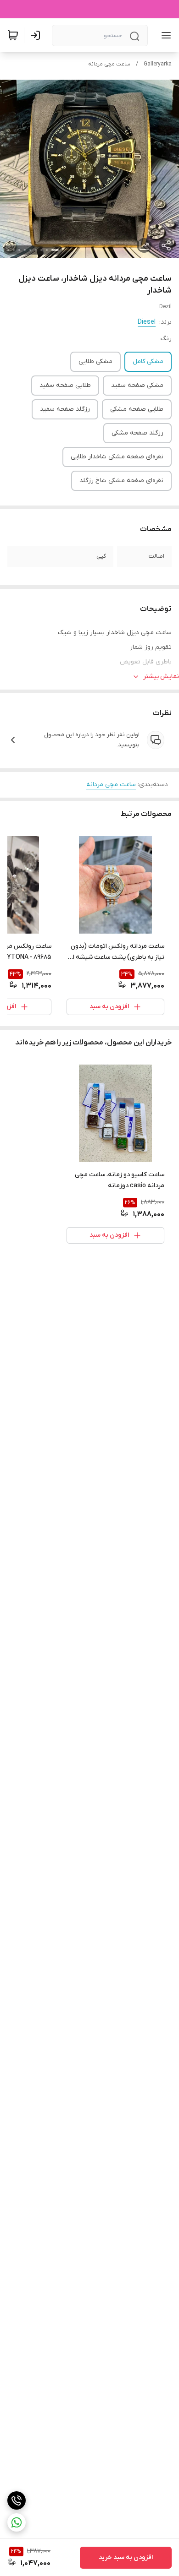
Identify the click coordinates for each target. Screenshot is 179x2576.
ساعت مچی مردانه (109, 64)
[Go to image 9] (8, 250)
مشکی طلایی (95, 361)
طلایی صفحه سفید (65, 385)
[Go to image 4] (36, 250)
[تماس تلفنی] (17, 2500)
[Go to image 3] (41, 250)
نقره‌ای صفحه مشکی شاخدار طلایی (117, 457)
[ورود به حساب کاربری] (37, 35)
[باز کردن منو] (164, 35)
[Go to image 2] (47, 250)
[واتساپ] (17, 2522)
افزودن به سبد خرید (126, 2557)
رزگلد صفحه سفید (65, 409)
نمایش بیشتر (161, 677)
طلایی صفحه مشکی (137, 409)
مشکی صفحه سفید (137, 385)
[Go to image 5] (30, 250)
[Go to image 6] (25, 250)
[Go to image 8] (14, 250)
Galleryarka (158, 64)
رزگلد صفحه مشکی (137, 433)
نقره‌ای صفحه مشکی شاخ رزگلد (121, 481)
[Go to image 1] (55, 250)
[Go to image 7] (19, 250)
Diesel (147, 322)
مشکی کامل (148, 361)
